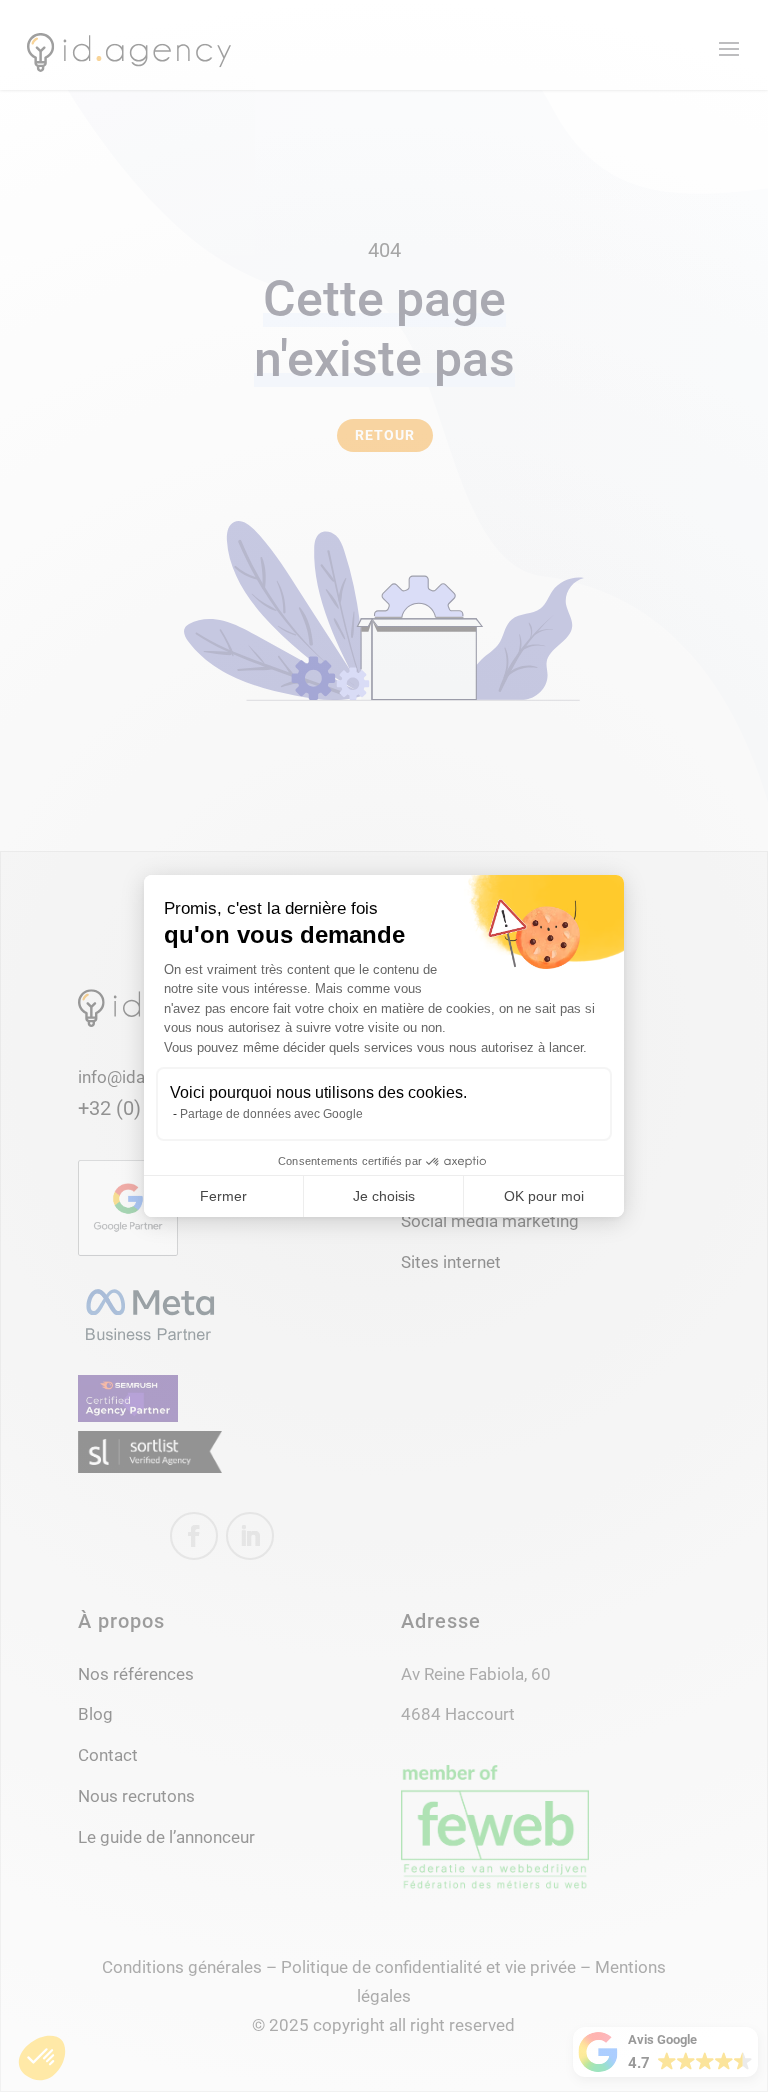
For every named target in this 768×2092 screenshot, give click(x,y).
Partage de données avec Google (271, 1114)
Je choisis (384, 1196)
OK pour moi (544, 1196)
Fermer (223, 1196)
